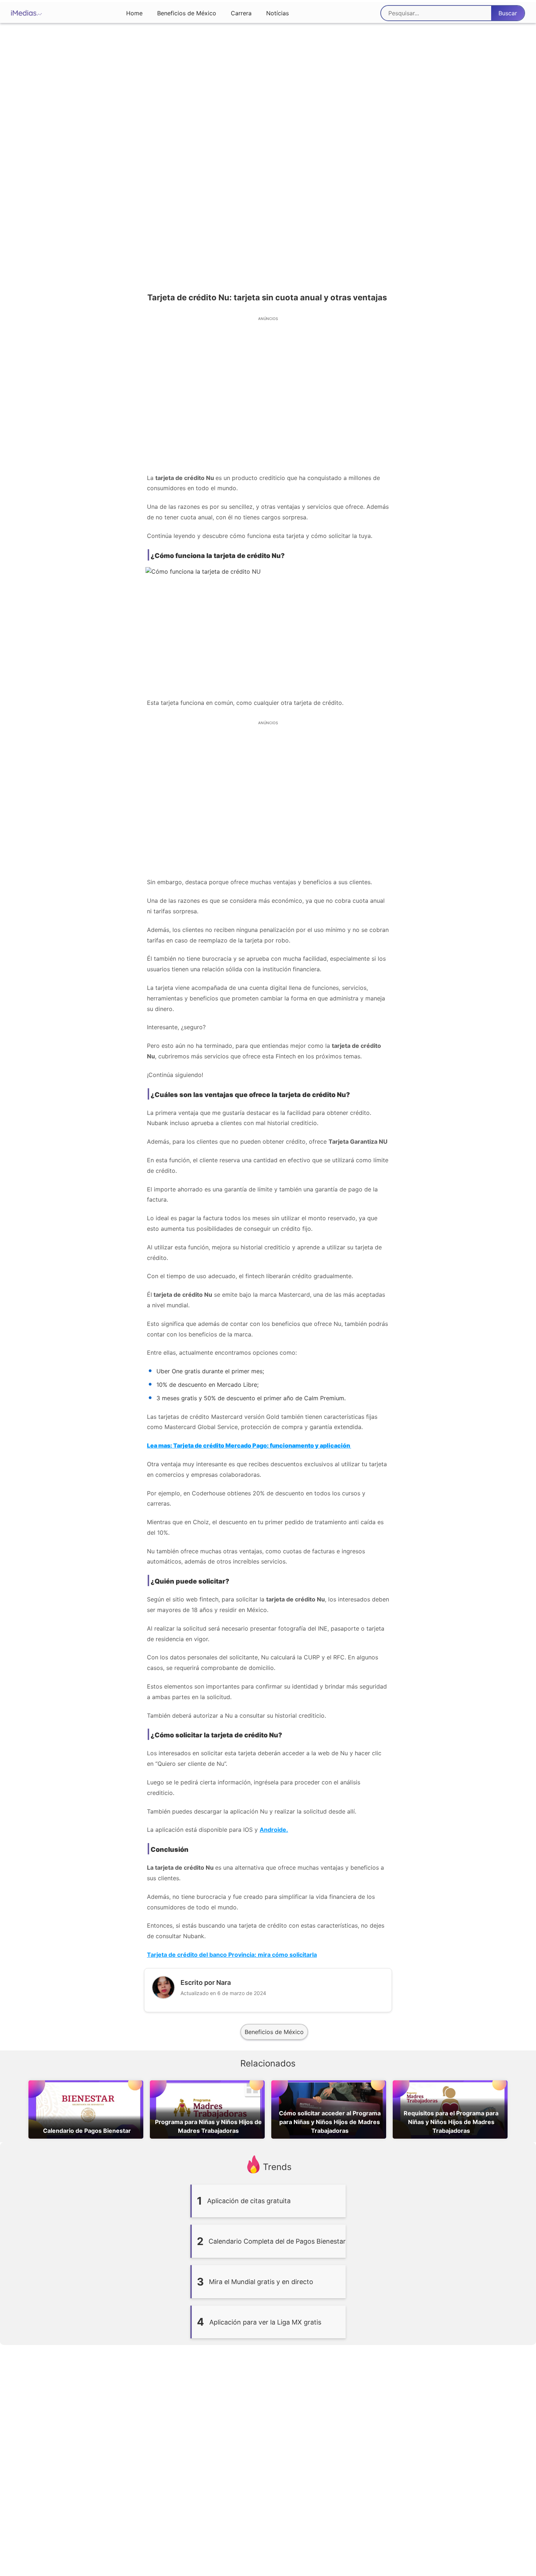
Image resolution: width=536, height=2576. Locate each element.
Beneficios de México (187, 13)
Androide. (274, 1830)
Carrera (241, 13)
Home (134, 13)
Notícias (277, 13)
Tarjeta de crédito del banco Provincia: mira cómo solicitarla (232, 1955)
